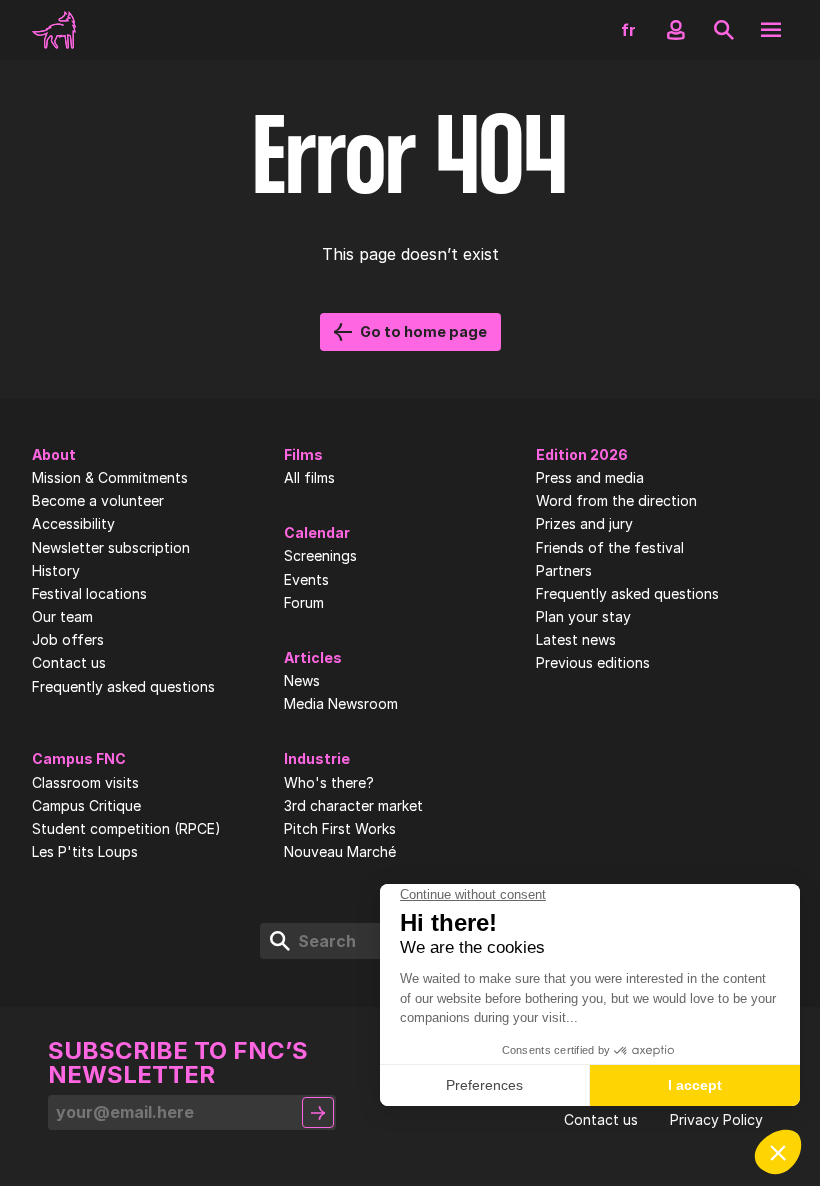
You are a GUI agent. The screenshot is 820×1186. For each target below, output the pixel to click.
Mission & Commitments (110, 478)
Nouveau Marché (340, 852)
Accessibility (73, 524)
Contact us (69, 663)
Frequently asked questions (123, 687)
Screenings (320, 556)
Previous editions (593, 663)
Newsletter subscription (111, 548)
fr (628, 30)
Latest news (576, 640)
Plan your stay (583, 617)
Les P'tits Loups (85, 852)
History (56, 571)
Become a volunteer (98, 501)
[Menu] (771, 30)
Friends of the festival (610, 548)
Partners (564, 571)
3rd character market (353, 806)
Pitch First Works (340, 829)
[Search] (724, 30)
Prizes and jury (584, 524)
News (302, 681)
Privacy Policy (716, 1120)
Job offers (68, 640)
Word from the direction (616, 501)
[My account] (676, 30)
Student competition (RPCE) (126, 829)
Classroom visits (85, 783)
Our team (62, 617)
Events (306, 580)
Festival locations (89, 594)
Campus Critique (86, 806)
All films (309, 478)
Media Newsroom (341, 704)
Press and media (590, 478)
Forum (304, 603)
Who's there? (329, 783)
